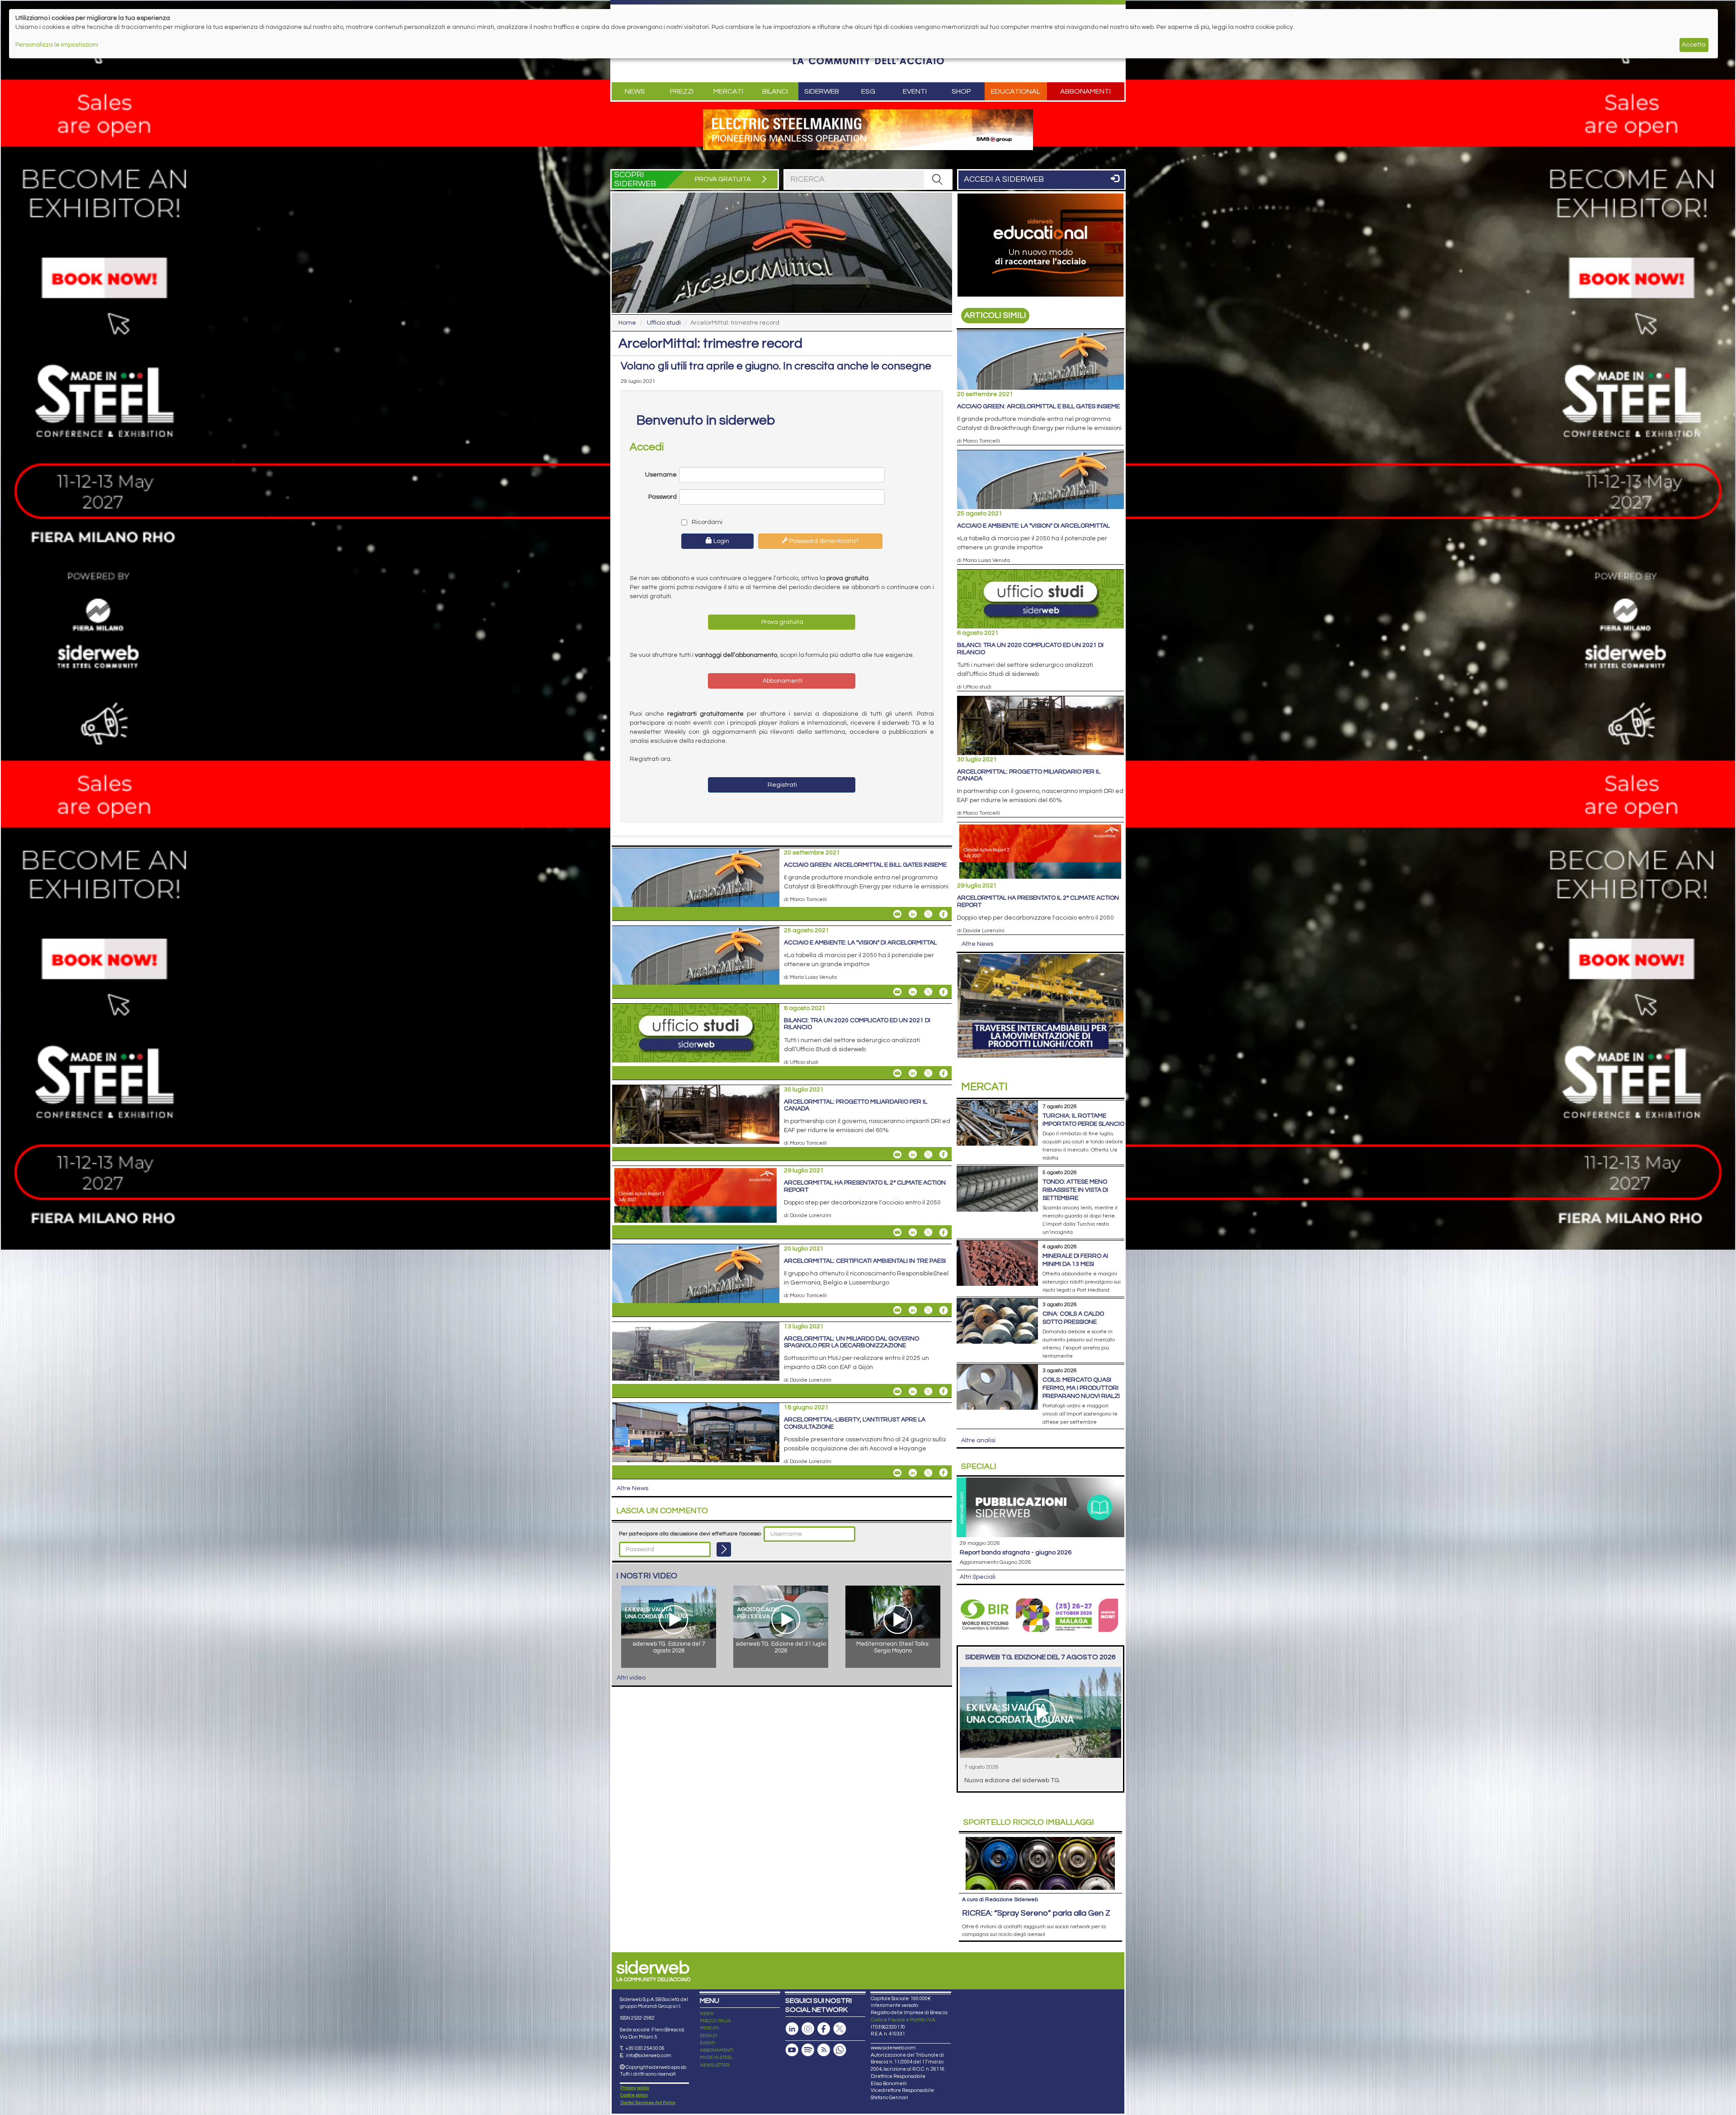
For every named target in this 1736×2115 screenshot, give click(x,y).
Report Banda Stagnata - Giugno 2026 (1016, 1553)
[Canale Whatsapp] (840, 2050)
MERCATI (710, 2028)
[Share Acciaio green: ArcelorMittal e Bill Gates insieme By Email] (897, 914)
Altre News (632, 1488)
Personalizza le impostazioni (57, 45)
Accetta (1694, 45)
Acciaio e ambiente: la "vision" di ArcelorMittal (860, 943)
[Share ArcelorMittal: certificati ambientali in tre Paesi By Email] (897, 1310)
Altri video (631, 1678)
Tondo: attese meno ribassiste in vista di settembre (1075, 1190)
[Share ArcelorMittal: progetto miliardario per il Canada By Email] (897, 1154)
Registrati (782, 785)
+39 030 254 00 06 (645, 2048)
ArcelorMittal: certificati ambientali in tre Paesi (865, 1261)
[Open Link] (868, 130)
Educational (1016, 91)
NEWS (707, 2014)
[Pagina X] (840, 2029)
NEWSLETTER (715, 2065)
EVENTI (708, 2043)
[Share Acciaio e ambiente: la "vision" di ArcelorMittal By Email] (897, 992)
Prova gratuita (782, 622)
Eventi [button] (915, 91)
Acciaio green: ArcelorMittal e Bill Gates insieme (865, 865)
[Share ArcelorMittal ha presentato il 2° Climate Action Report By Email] (897, 1232)
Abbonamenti (1085, 91)
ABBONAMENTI (717, 2050)
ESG (868, 91)
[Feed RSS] (824, 2050)
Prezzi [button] (682, 91)
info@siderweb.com (649, 2056)
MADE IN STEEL (716, 2058)
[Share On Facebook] (943, 914)
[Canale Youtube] (792, 2050)
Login (721, 541)
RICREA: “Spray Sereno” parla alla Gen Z (1036, 1913)
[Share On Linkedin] (913, 914)
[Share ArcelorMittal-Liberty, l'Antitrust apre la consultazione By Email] (897, 1473)
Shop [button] (961, 91)
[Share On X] (928, 914)
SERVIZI (708, 2036)
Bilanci (775, 91)
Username (661, 475)
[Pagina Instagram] (808, 2029)
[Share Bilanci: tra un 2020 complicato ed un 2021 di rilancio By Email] (897, 1073)
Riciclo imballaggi (1029, 1822)
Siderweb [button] (822, 91)
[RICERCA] (938, 179)
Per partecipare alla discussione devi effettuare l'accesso (690, 1534)
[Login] (724, 1549)
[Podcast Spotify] (808, 2050)
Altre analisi (978, 1440)
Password (663, 497)
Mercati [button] (728, 91)
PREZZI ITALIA (715, 2021)
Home (627, 323)
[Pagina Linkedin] (792, 2029)
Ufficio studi (664, 323)
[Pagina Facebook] (824, 2029)
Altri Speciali (978, 1577)
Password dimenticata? (823, 541)
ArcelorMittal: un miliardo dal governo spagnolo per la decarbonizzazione (851, 1342)
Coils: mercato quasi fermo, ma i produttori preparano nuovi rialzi (1081, 1388)
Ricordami (706, 522)
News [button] (635, 91)
